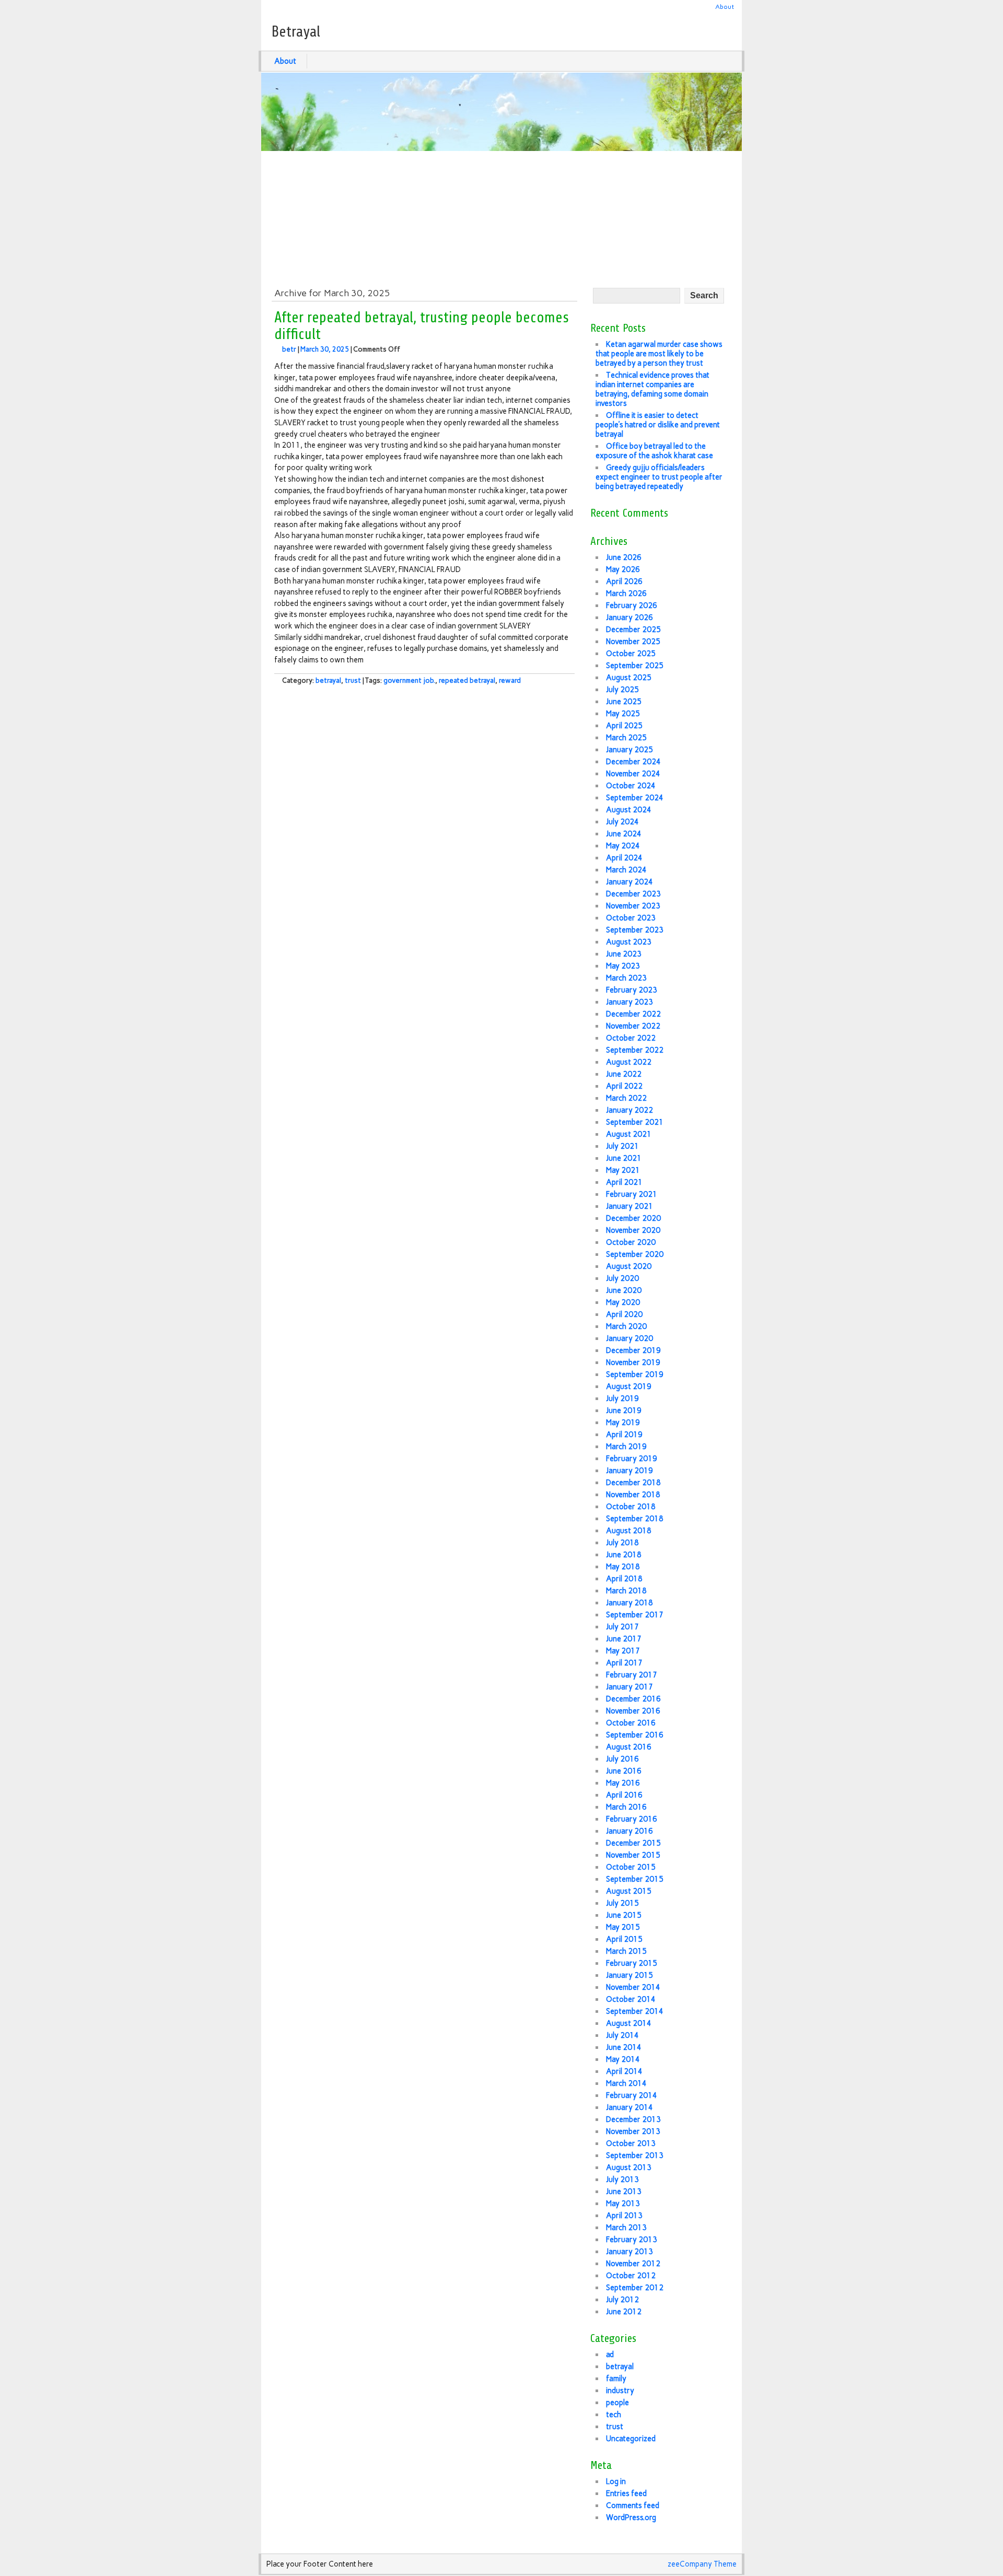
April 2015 (624, 1939)
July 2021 (622, 1146)
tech (614, 2415)
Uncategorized (631, 2439)
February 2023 (632, 990)
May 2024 (623, 846)
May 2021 (623, 1170)
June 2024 (624, 834)
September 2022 (635, 1050)
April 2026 (624, 581)
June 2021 (624, 1158)
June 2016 (624, 1771)
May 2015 (623, 1927)
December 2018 (633, 1483)
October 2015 (631, 1867)
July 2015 (622, 1903)
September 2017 (635, 1615)
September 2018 (635, 1519)
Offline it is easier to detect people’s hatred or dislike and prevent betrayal (658, 425)
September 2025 (635, 666)
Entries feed (626, 2493)
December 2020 (633, 1218)
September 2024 (635, 798)
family (616, 2379)
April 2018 (624, 1579)
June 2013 (624, 2192)
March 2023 (626, 978)
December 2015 (633, 1843)
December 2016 (633, 1699)
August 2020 (629, 1266)
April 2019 (624, 1435)
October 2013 (631, 2143)
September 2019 (635, 1374)
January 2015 (629, 1975)
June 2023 (624, 954)
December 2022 (633, 1014)
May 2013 (623, 2204)
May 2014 (623, 2059)
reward (510, 680)
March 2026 (626, 593)
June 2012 (624, 2312)
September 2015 (635, 1879)
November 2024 (633, 774)
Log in (616, 2481)
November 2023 (633, 906)
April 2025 (624, 726)
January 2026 (629, 617)
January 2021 (629, 1206)
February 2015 (632, 1963)
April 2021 (624, 1182)
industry (620, 2391)
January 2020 (629, 1338)
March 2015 (626, 1951)
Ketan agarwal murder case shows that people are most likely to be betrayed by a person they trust (659, 354)
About (725, 7)
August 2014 (629, 2023)
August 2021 (629, 1134)
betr (289, 349)
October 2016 (631, 1723)
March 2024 (626, 870)
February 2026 (632, 605)
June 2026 (624, 557)
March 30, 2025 (325, 349)
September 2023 (635, 930)
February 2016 (632, 1819)
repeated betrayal (467, 680)
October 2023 (631, 918)
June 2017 (624, 1639)
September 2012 (635, 2288)
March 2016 (626, 1807)
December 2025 (633, 630)
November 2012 (633, 2264)
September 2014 (635, 2011)
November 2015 (633, 1855)
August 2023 (629, 942)
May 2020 (623, 1302)
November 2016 (633, 1711)
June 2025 (624, 702)
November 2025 (633, 642)
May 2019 (623, 1423)
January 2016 (629, 1831)
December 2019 (633, 1350)
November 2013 (633, 2131)
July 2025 (622, 690)
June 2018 (624, 1555)
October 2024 (631, 786)
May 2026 (623, 569)
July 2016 (622, 1759)
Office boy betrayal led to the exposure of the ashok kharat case (654, 451)
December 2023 (633, 894)
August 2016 (629, 1747)
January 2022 (629, 1110)
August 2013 (629, 2167)
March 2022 (626, 1098)
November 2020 (633, 1230)
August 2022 (629, 1062)
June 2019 (624, 1411)
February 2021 (632, 1194)
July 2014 (622, 2035)
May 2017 (623, 1651)
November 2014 (633, 1987)
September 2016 (635, 1735)
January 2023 (629, 1002)
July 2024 (622, 822)
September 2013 (635, 2155)
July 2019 (622, 1398)
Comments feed (633, 2505)
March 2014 (626, 2083)
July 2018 (622, 1543)
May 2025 (623, 714)
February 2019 (632, 1459)
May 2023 (623, 966)
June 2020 (624, 1290)
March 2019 (626, 1447)
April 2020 (624, 1314)
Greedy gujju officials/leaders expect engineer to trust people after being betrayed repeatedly (659, 477)
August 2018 (629, 1531)
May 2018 (623, 1567)
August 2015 (629, 1891)
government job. (409, 680)
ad (610, 2354)
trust (353, 680)
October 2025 (631, 654)
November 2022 (633, 1026)
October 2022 (631, 1038)
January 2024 (629, 882)
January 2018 (629, 1603)
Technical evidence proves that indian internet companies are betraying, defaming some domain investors (652, 389)
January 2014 (629, 2107)
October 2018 (631, 1507)
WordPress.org (631, 2517)
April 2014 (624, 2071)
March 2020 (626, 1326)
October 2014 (631, 1999)
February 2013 (632, 2240)
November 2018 (633, 1495)
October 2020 (631, 1242)
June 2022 (624, 1074)
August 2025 (629, 678)
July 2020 (622, 1278)
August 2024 (629, 810)
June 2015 (624, 1915)
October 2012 (631, 2276)
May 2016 (623, 1783)
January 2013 (629, 2252)
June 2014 (624, 2047)
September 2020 (635, 1254)
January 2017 (629, 1687)
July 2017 (622, 1627)
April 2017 (624, 1663)
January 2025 (629, 750)
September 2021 (635, 1122)
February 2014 (632, 2095)
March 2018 (626, 1591)
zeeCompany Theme (702, 2564)
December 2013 (633, 2119)
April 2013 (624, 2216)
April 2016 (624, 1795)
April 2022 (624, 1086)
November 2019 (633, 1362)
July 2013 (622, 2179)
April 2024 (624, 858)
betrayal (328, 680)
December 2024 (633, 762)
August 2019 (629, 1386)
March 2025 (626, 738)
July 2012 (622, 2300)
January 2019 (629, 1471)
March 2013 (626, 2228)
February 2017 (632, 1675)
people (617, 2403)
